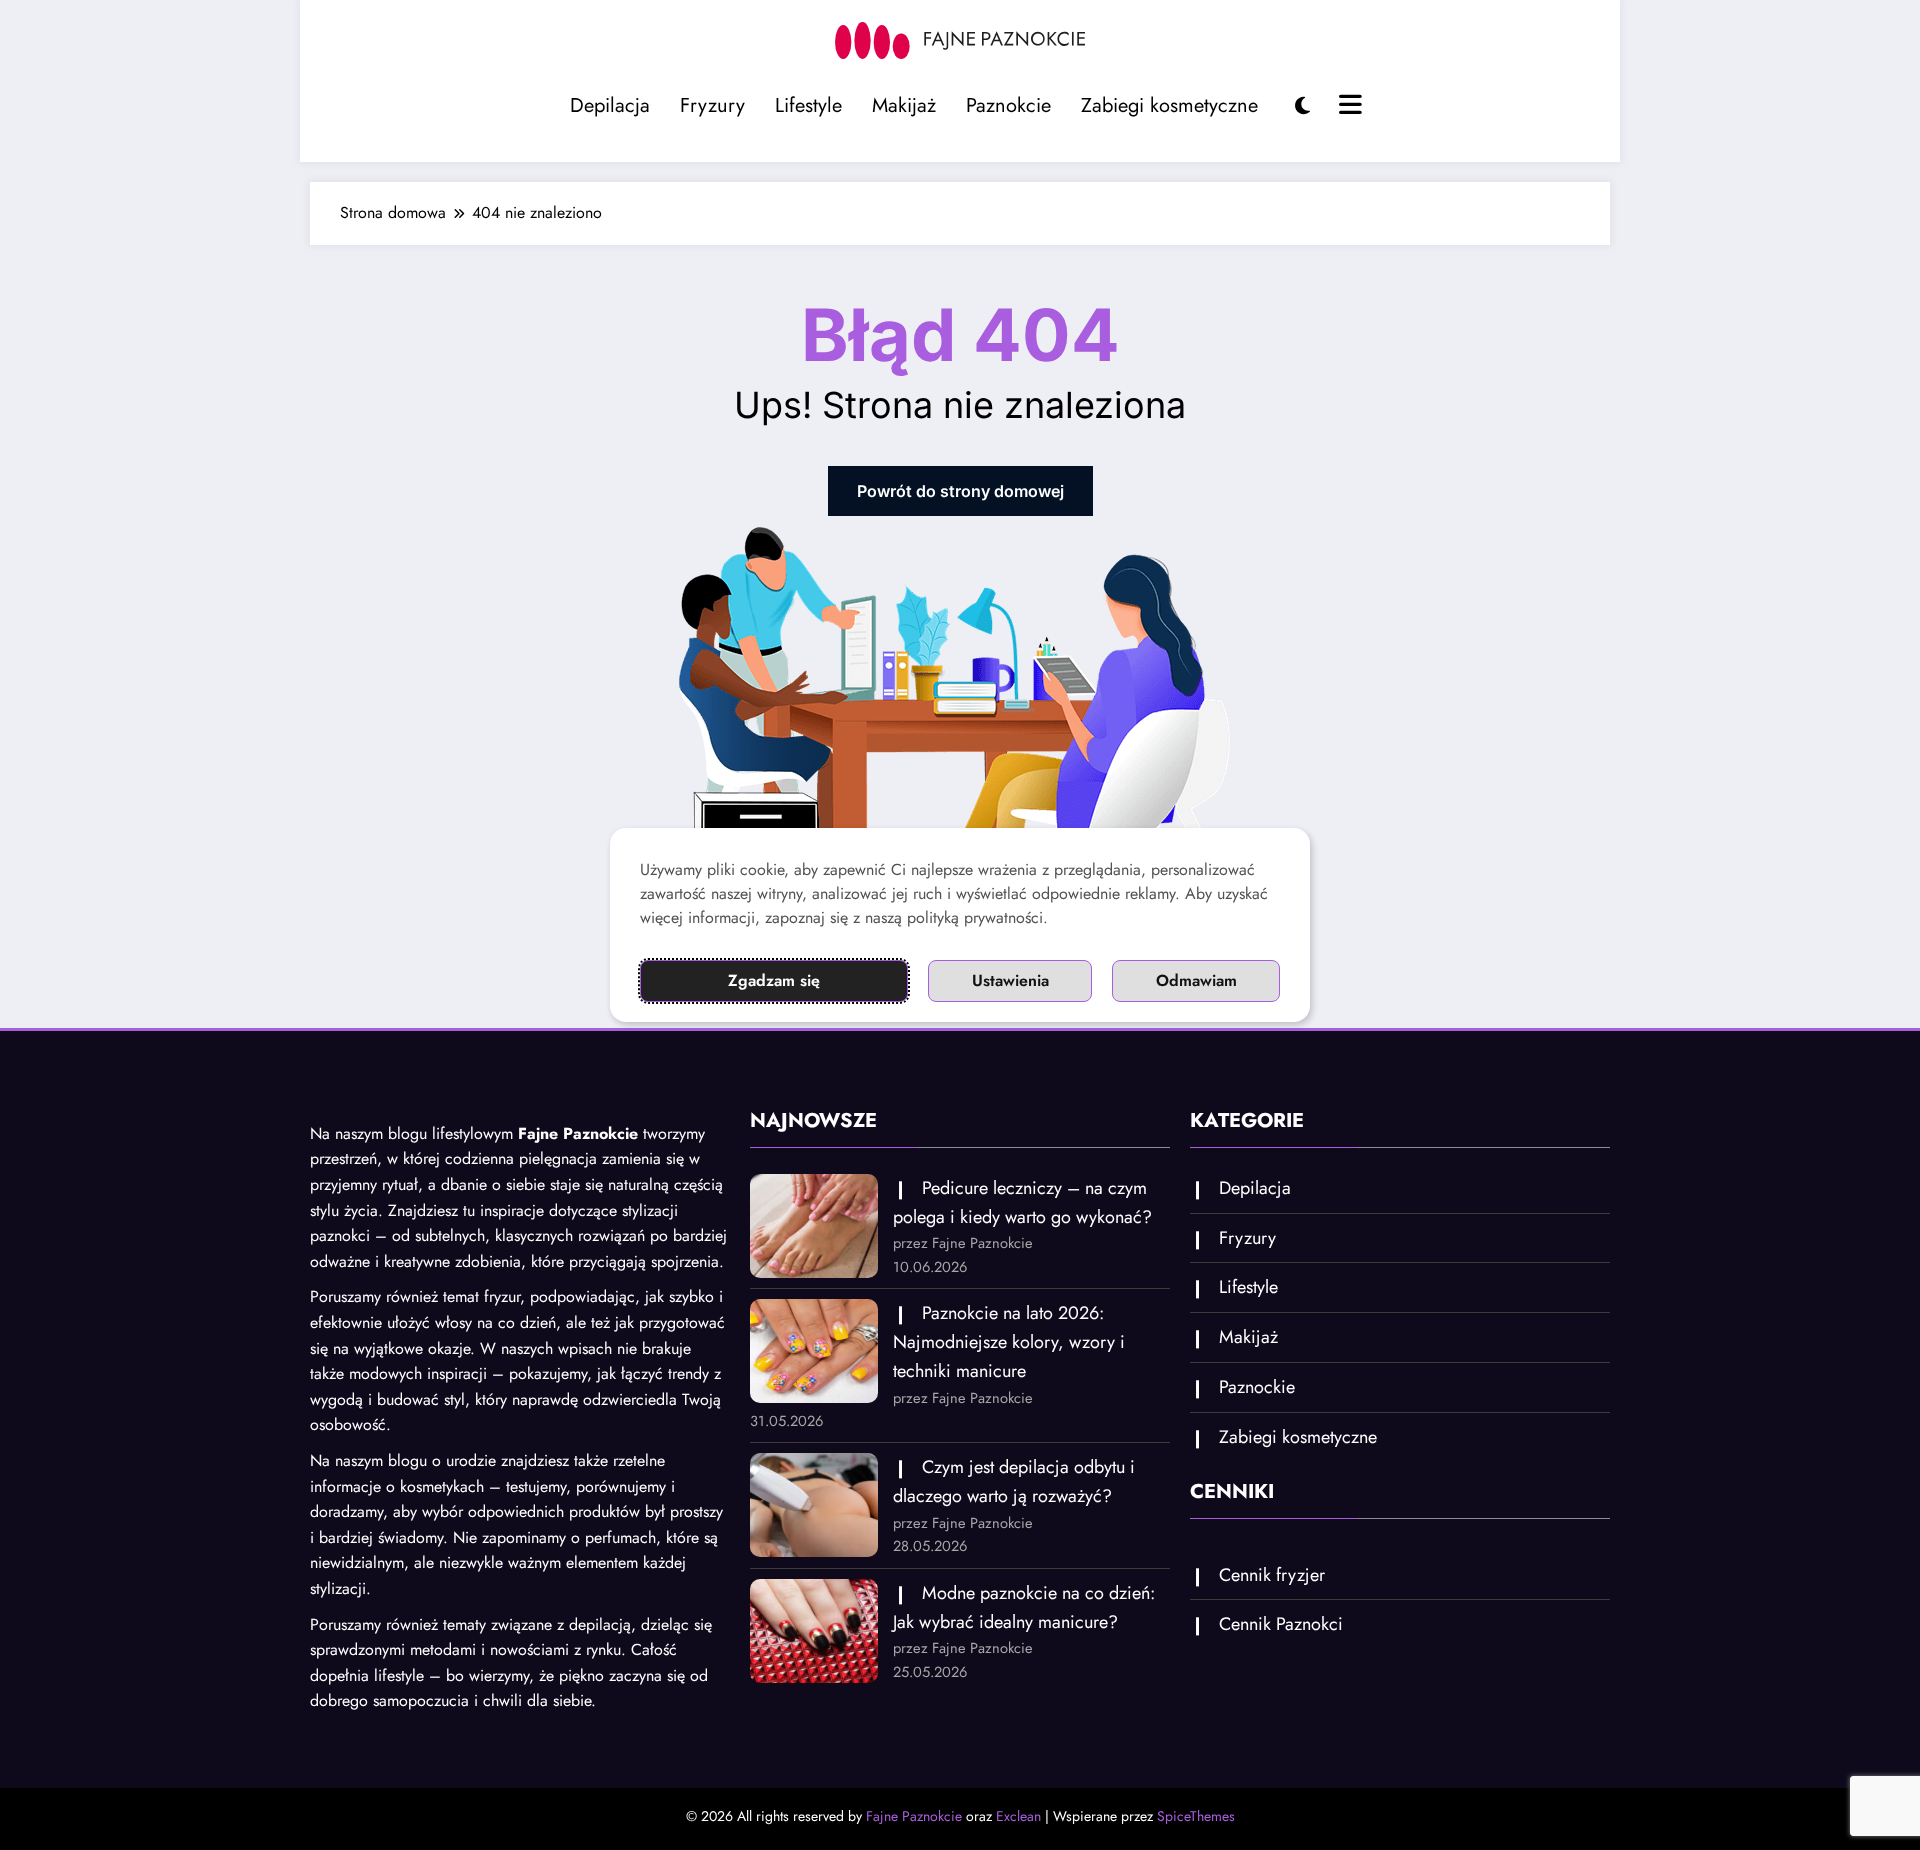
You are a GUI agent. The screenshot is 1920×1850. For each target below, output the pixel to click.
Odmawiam (1196, 980)
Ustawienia (1010, 980)
